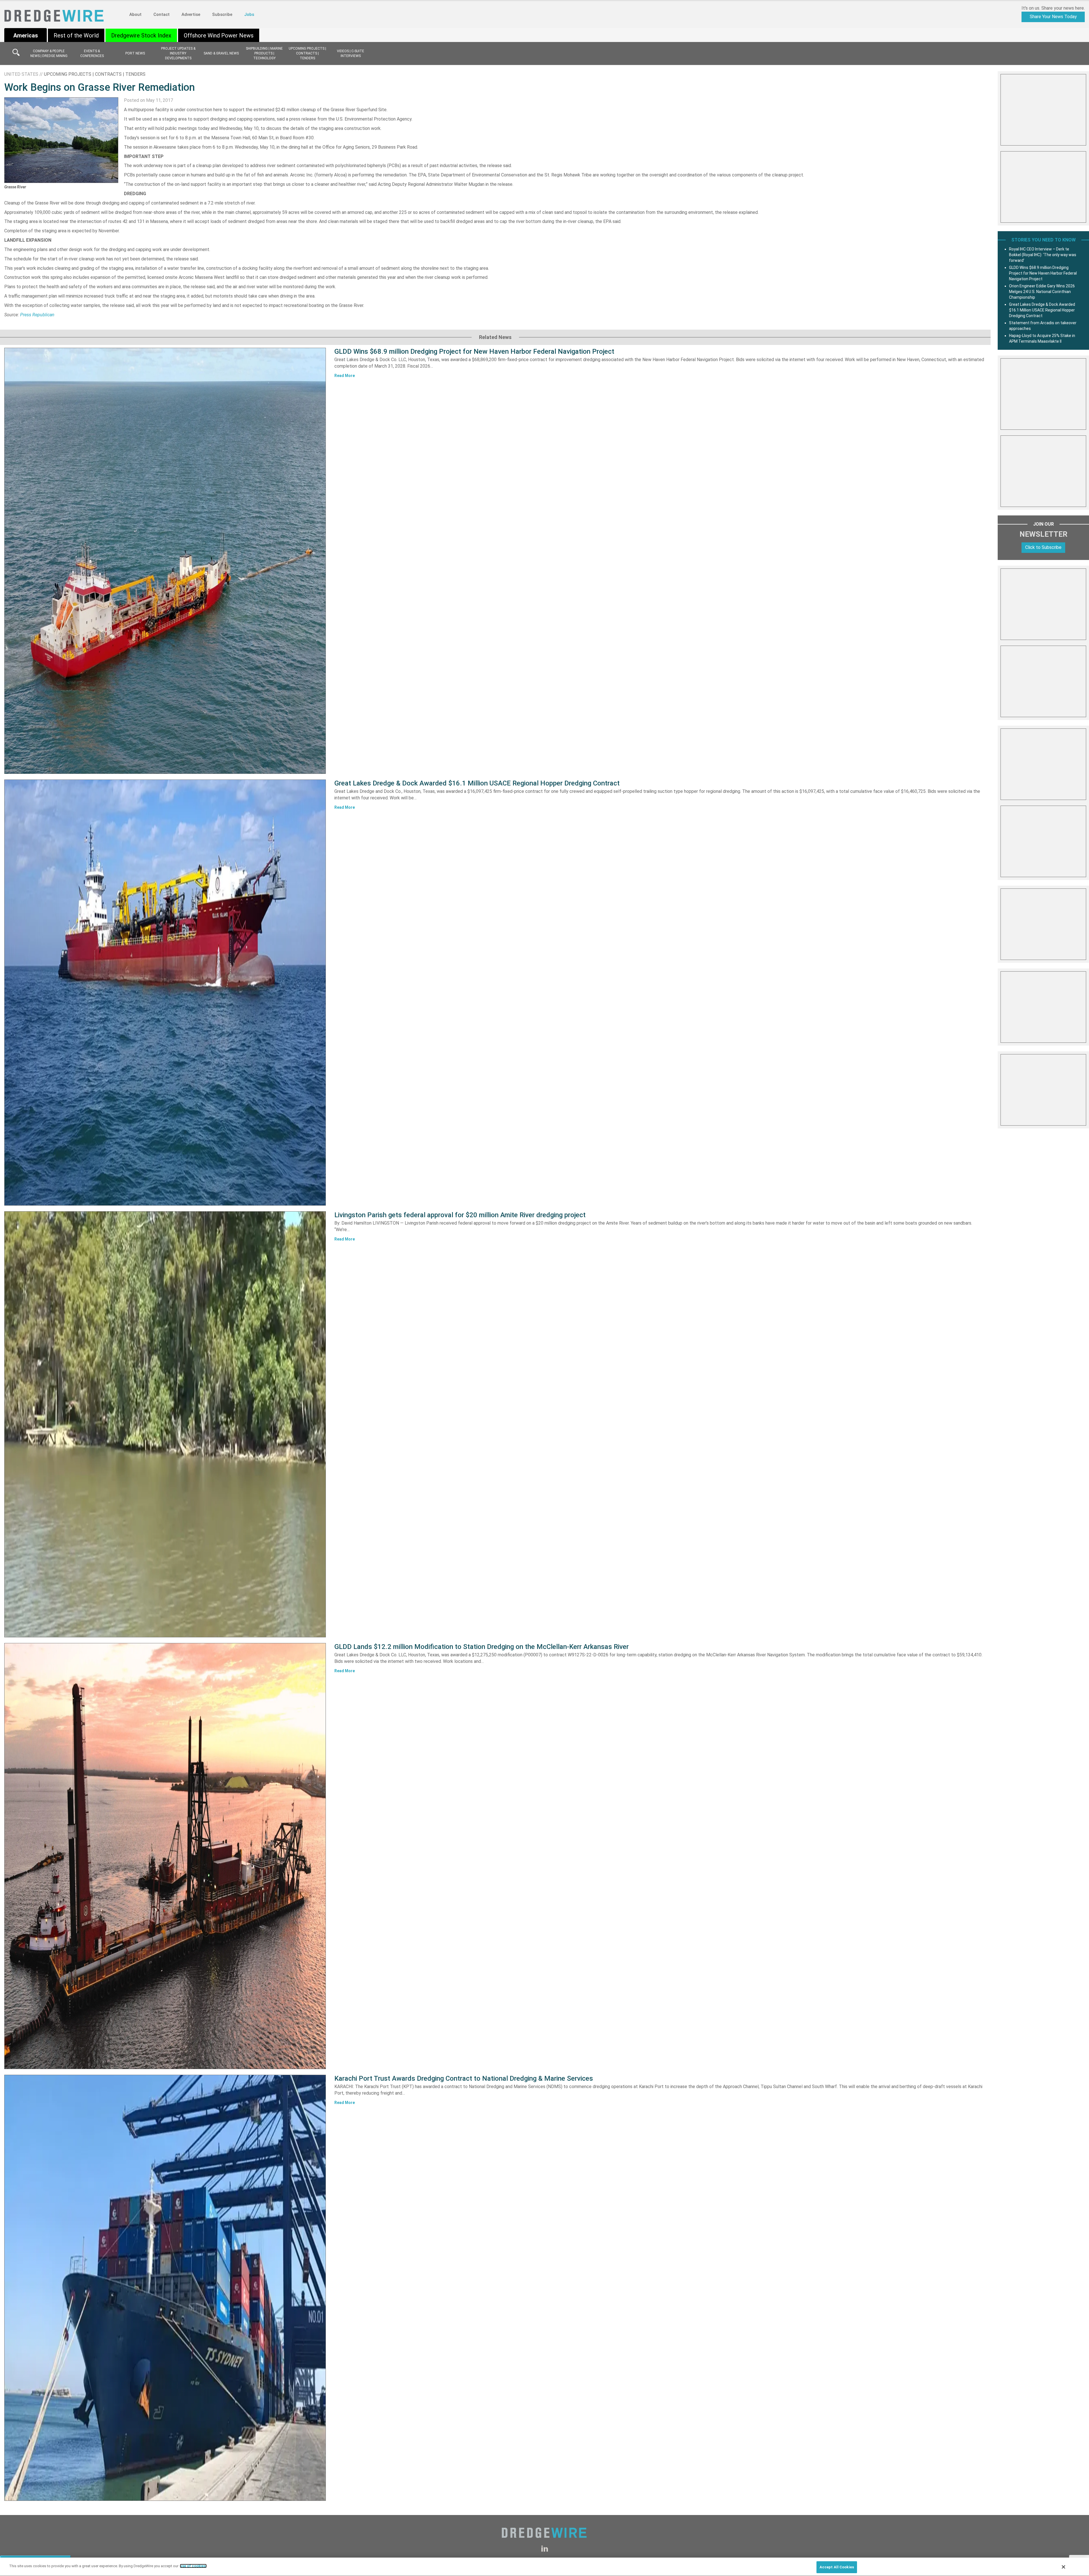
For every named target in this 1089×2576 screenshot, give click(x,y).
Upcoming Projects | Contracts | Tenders (307, 53)
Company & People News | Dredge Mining (49, 53)
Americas (26, 35)
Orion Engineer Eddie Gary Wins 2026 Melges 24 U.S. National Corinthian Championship (1042, 292)
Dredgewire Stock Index (141, 35)
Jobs (249, 14)
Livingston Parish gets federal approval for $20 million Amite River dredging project (460, 1215)
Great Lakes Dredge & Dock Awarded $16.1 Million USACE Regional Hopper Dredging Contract (477, 783)
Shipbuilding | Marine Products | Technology (264, 53)
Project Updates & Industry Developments (178, 53)
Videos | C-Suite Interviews (351, 53)
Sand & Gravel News (221, 53)
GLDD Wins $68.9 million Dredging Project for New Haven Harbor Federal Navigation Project (474, 351)
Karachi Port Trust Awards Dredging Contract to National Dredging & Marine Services (464, 2078)
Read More (345, 376)
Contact (162, 14)
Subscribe (222, 14)
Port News (135, 53)
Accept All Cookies (837, 2567)
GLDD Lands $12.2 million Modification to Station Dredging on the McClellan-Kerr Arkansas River (482, 1647)
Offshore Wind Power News (219, 35)
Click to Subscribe (1043, 547)
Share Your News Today (1053, 17)
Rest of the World (76, 35)
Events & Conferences (92, 53)
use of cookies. (193, 2566)
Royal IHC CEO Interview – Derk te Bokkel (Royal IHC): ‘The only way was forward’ (1043, 255)
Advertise (191, 14)
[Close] (1063, 2567)
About (135, 14)
